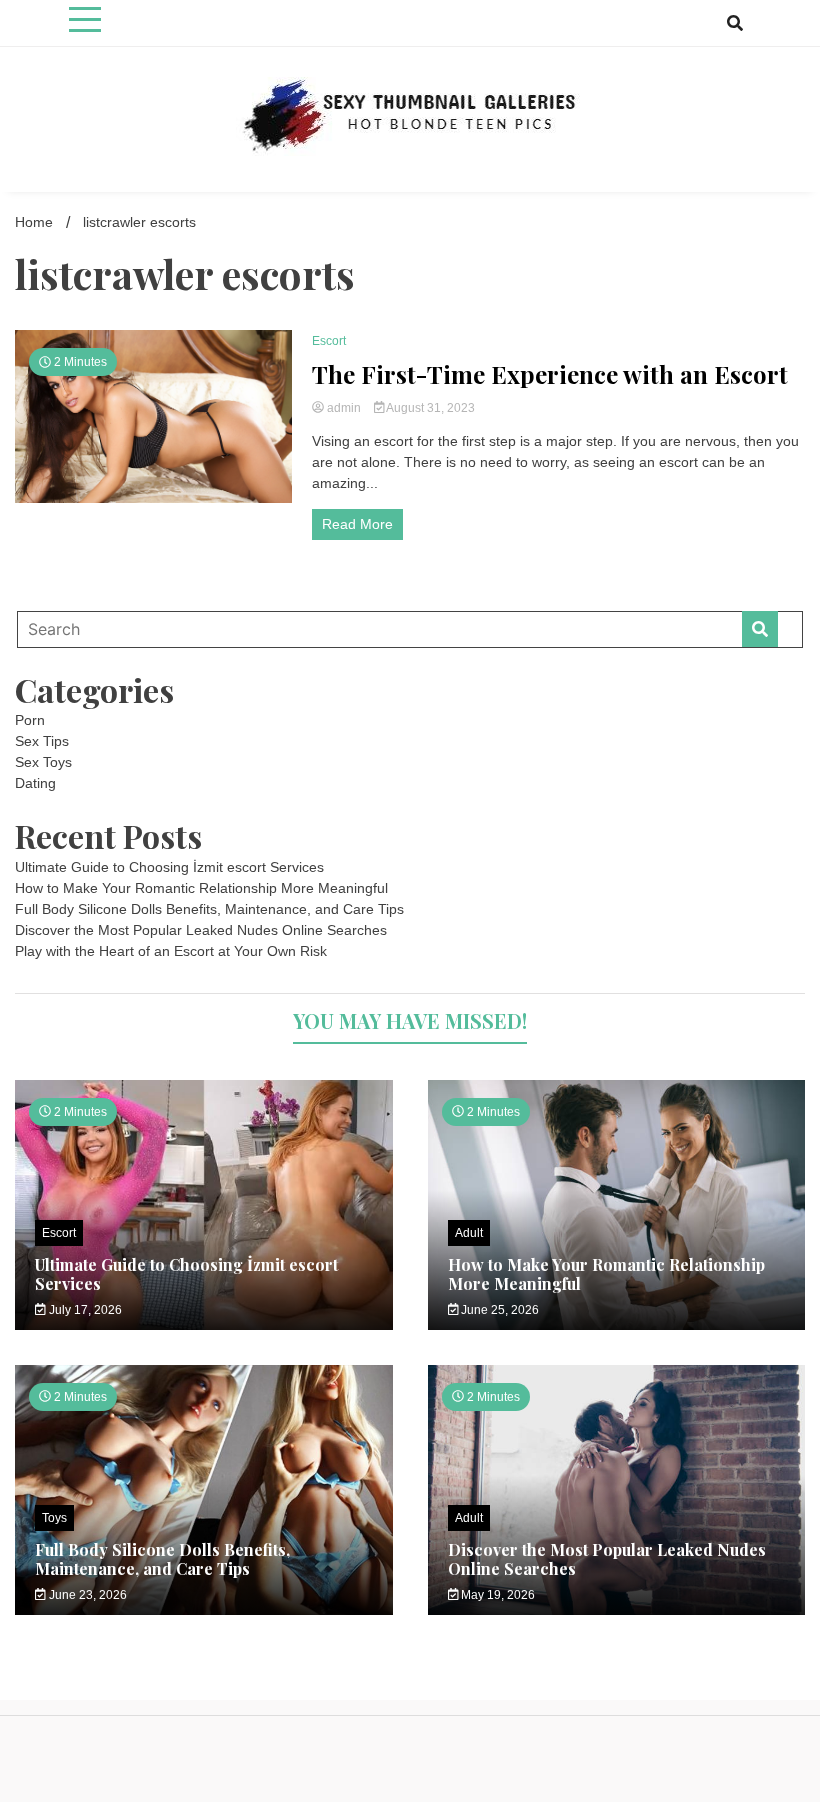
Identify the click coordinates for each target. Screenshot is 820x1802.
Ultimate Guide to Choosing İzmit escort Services (169, 867)
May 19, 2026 (496, 1595)
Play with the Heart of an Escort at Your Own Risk (171, 951)
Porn (30, 720)
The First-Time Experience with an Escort (550, 374)
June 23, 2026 (86, 1595)
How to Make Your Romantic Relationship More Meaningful (201, 888)
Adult (469, 1233)
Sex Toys (43, 762)
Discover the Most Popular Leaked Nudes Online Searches (201, 930)
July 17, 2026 (84, 1310)
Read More (357, 524)
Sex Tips (42, 741)
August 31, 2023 (429, 408)
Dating (35, 783)
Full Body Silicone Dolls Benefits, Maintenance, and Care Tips (209, 909)
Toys (54, 1518)
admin (344, 408)
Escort (329, 341)
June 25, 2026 (498, 1310)
